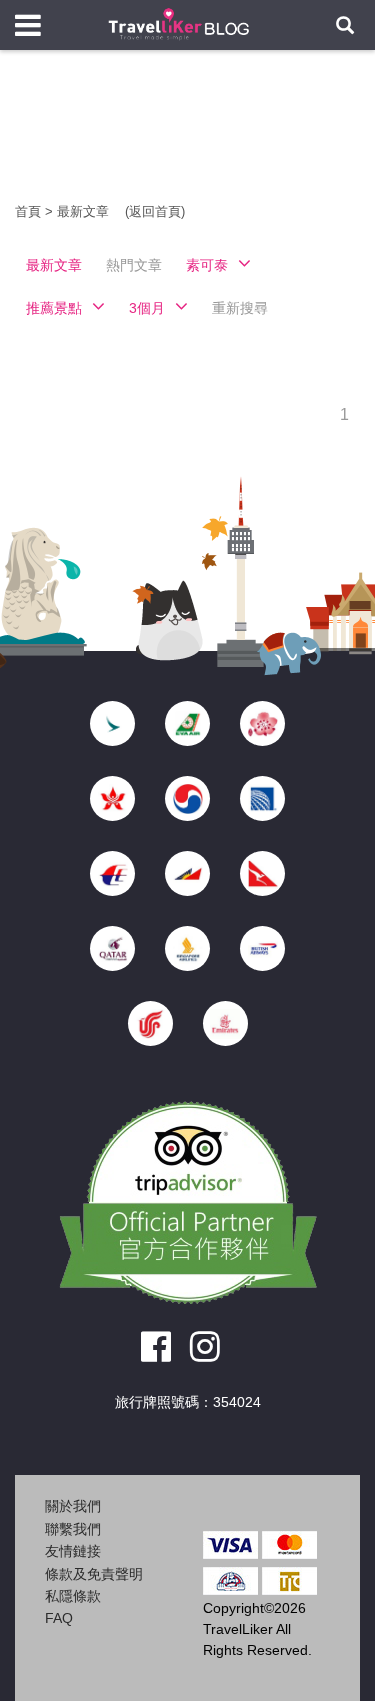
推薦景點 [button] (54, 308)
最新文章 (85, 211)
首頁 (28, 211)
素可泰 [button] (207, 265)
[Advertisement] (188, 140)
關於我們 (73, 1506)
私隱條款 (73, 1596)
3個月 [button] (147, 308)
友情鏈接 (73, 1551)
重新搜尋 (240, 308)
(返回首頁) (155, 211)
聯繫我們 (73, 1529)
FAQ (59, 1618)
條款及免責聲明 (94, 1574)
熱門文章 (134, 265)
